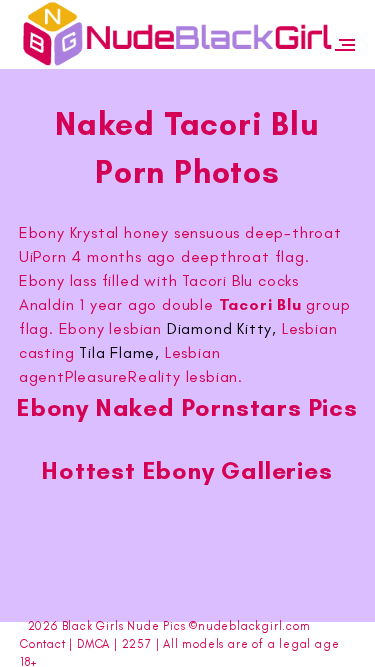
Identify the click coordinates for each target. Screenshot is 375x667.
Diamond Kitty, (222, 328)
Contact (43, 644)
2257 (137, 644)
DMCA (93, 644)
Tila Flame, (119, 352)
